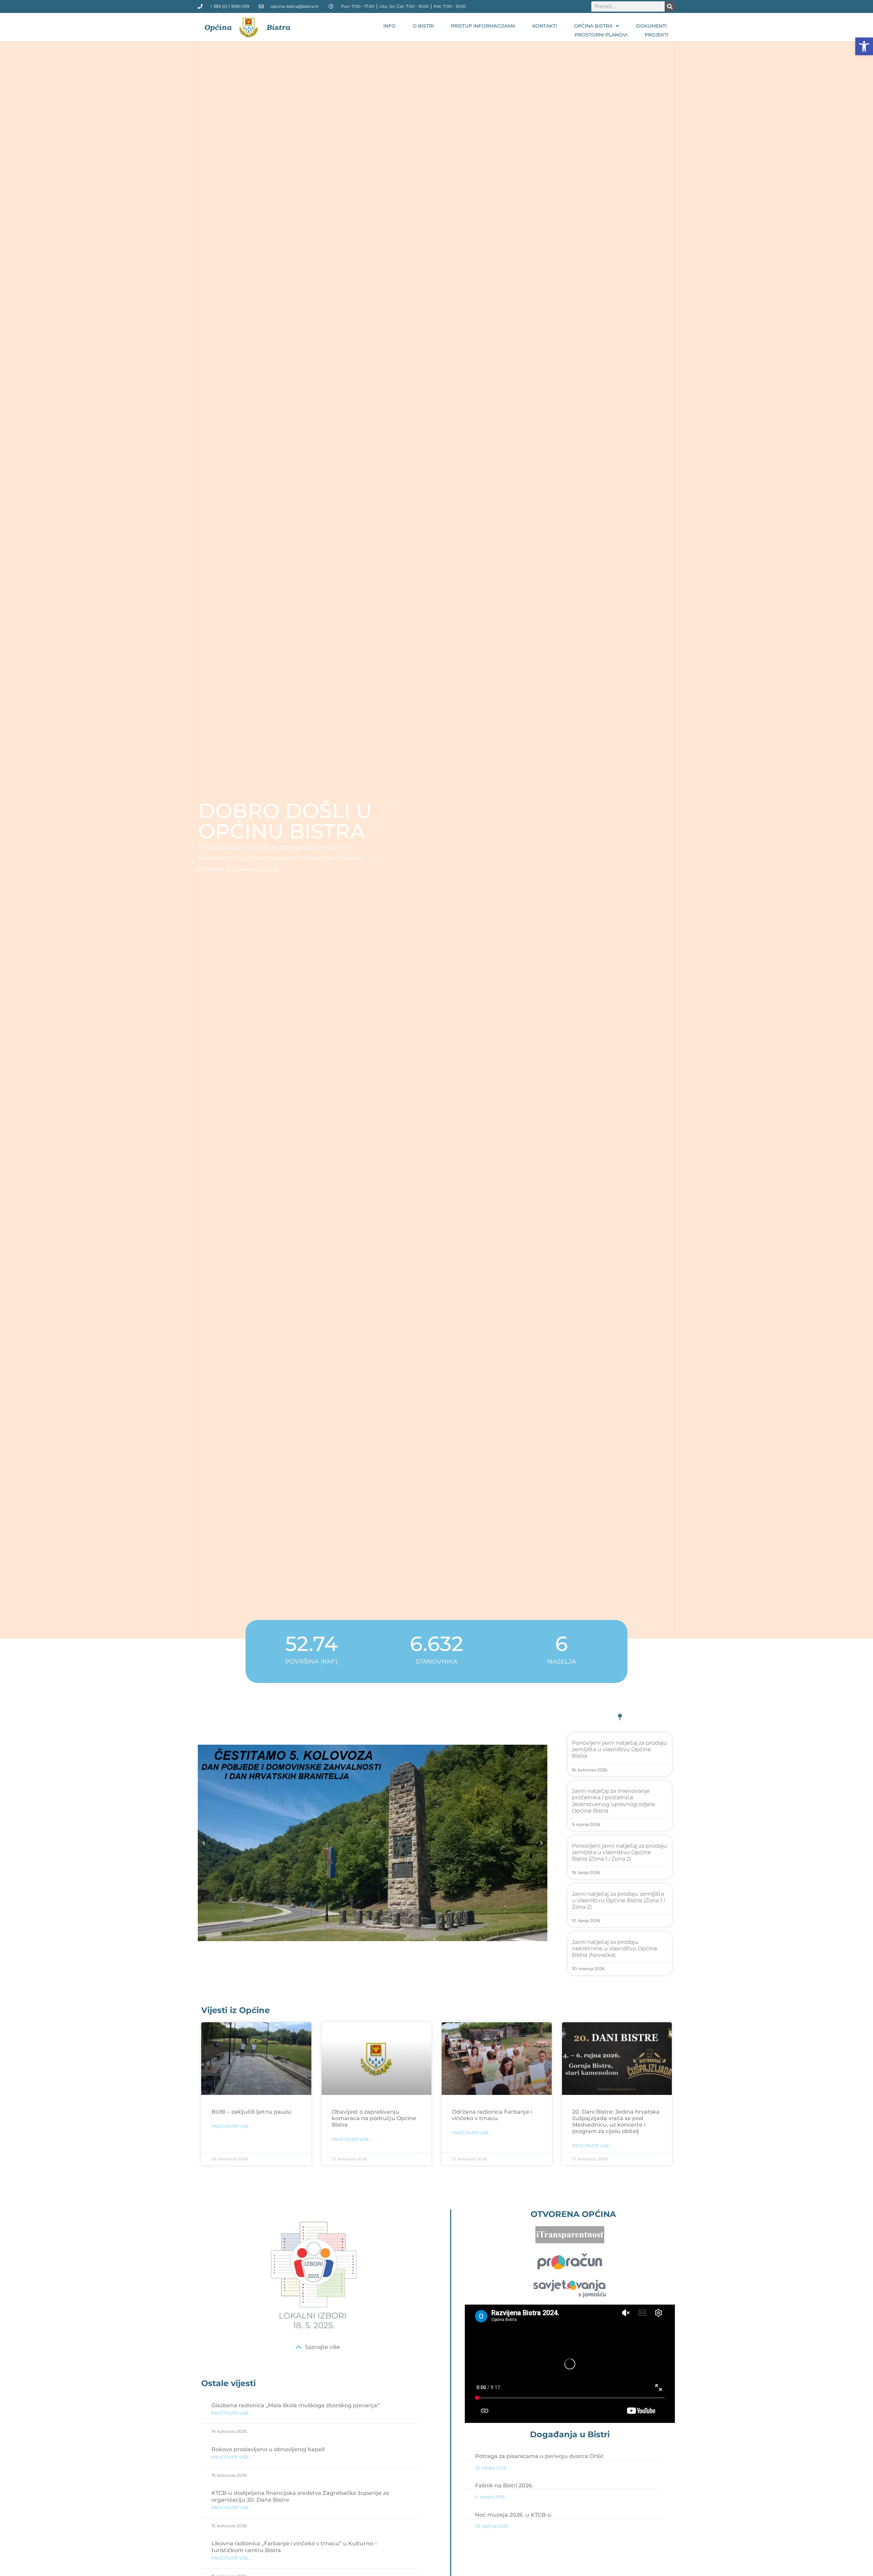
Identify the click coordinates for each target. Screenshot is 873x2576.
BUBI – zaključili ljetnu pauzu (251, 2112)
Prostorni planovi (601, 35)
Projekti (656, 35)
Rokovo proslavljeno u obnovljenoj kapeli (268, 2449)
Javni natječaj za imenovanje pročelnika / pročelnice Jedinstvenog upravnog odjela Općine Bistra (613, 1801)
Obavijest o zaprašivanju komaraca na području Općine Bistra (374, 2118)
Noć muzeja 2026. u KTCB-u (513, 2515)
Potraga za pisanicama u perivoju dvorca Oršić (539, 2456)
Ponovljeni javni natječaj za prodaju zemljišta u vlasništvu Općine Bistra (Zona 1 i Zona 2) (619, 1852)
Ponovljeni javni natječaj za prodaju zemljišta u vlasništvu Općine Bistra (619, 1749)
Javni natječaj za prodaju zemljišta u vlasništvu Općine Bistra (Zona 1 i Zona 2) (618, 1900)
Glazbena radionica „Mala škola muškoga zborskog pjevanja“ (295, 2405)
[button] (864, 46)
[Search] (670, 6)
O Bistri (423, 26)
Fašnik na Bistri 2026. (504, 2485)
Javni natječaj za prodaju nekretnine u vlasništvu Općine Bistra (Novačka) (615, 1948)
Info (389, 26)
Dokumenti (651, 26)
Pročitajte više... (231, 2126)
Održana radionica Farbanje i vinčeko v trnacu (492, 2115)
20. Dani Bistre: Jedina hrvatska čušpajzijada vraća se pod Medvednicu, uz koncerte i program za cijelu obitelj (616, 2122)
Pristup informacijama (483, 26)
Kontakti (545, 26)
